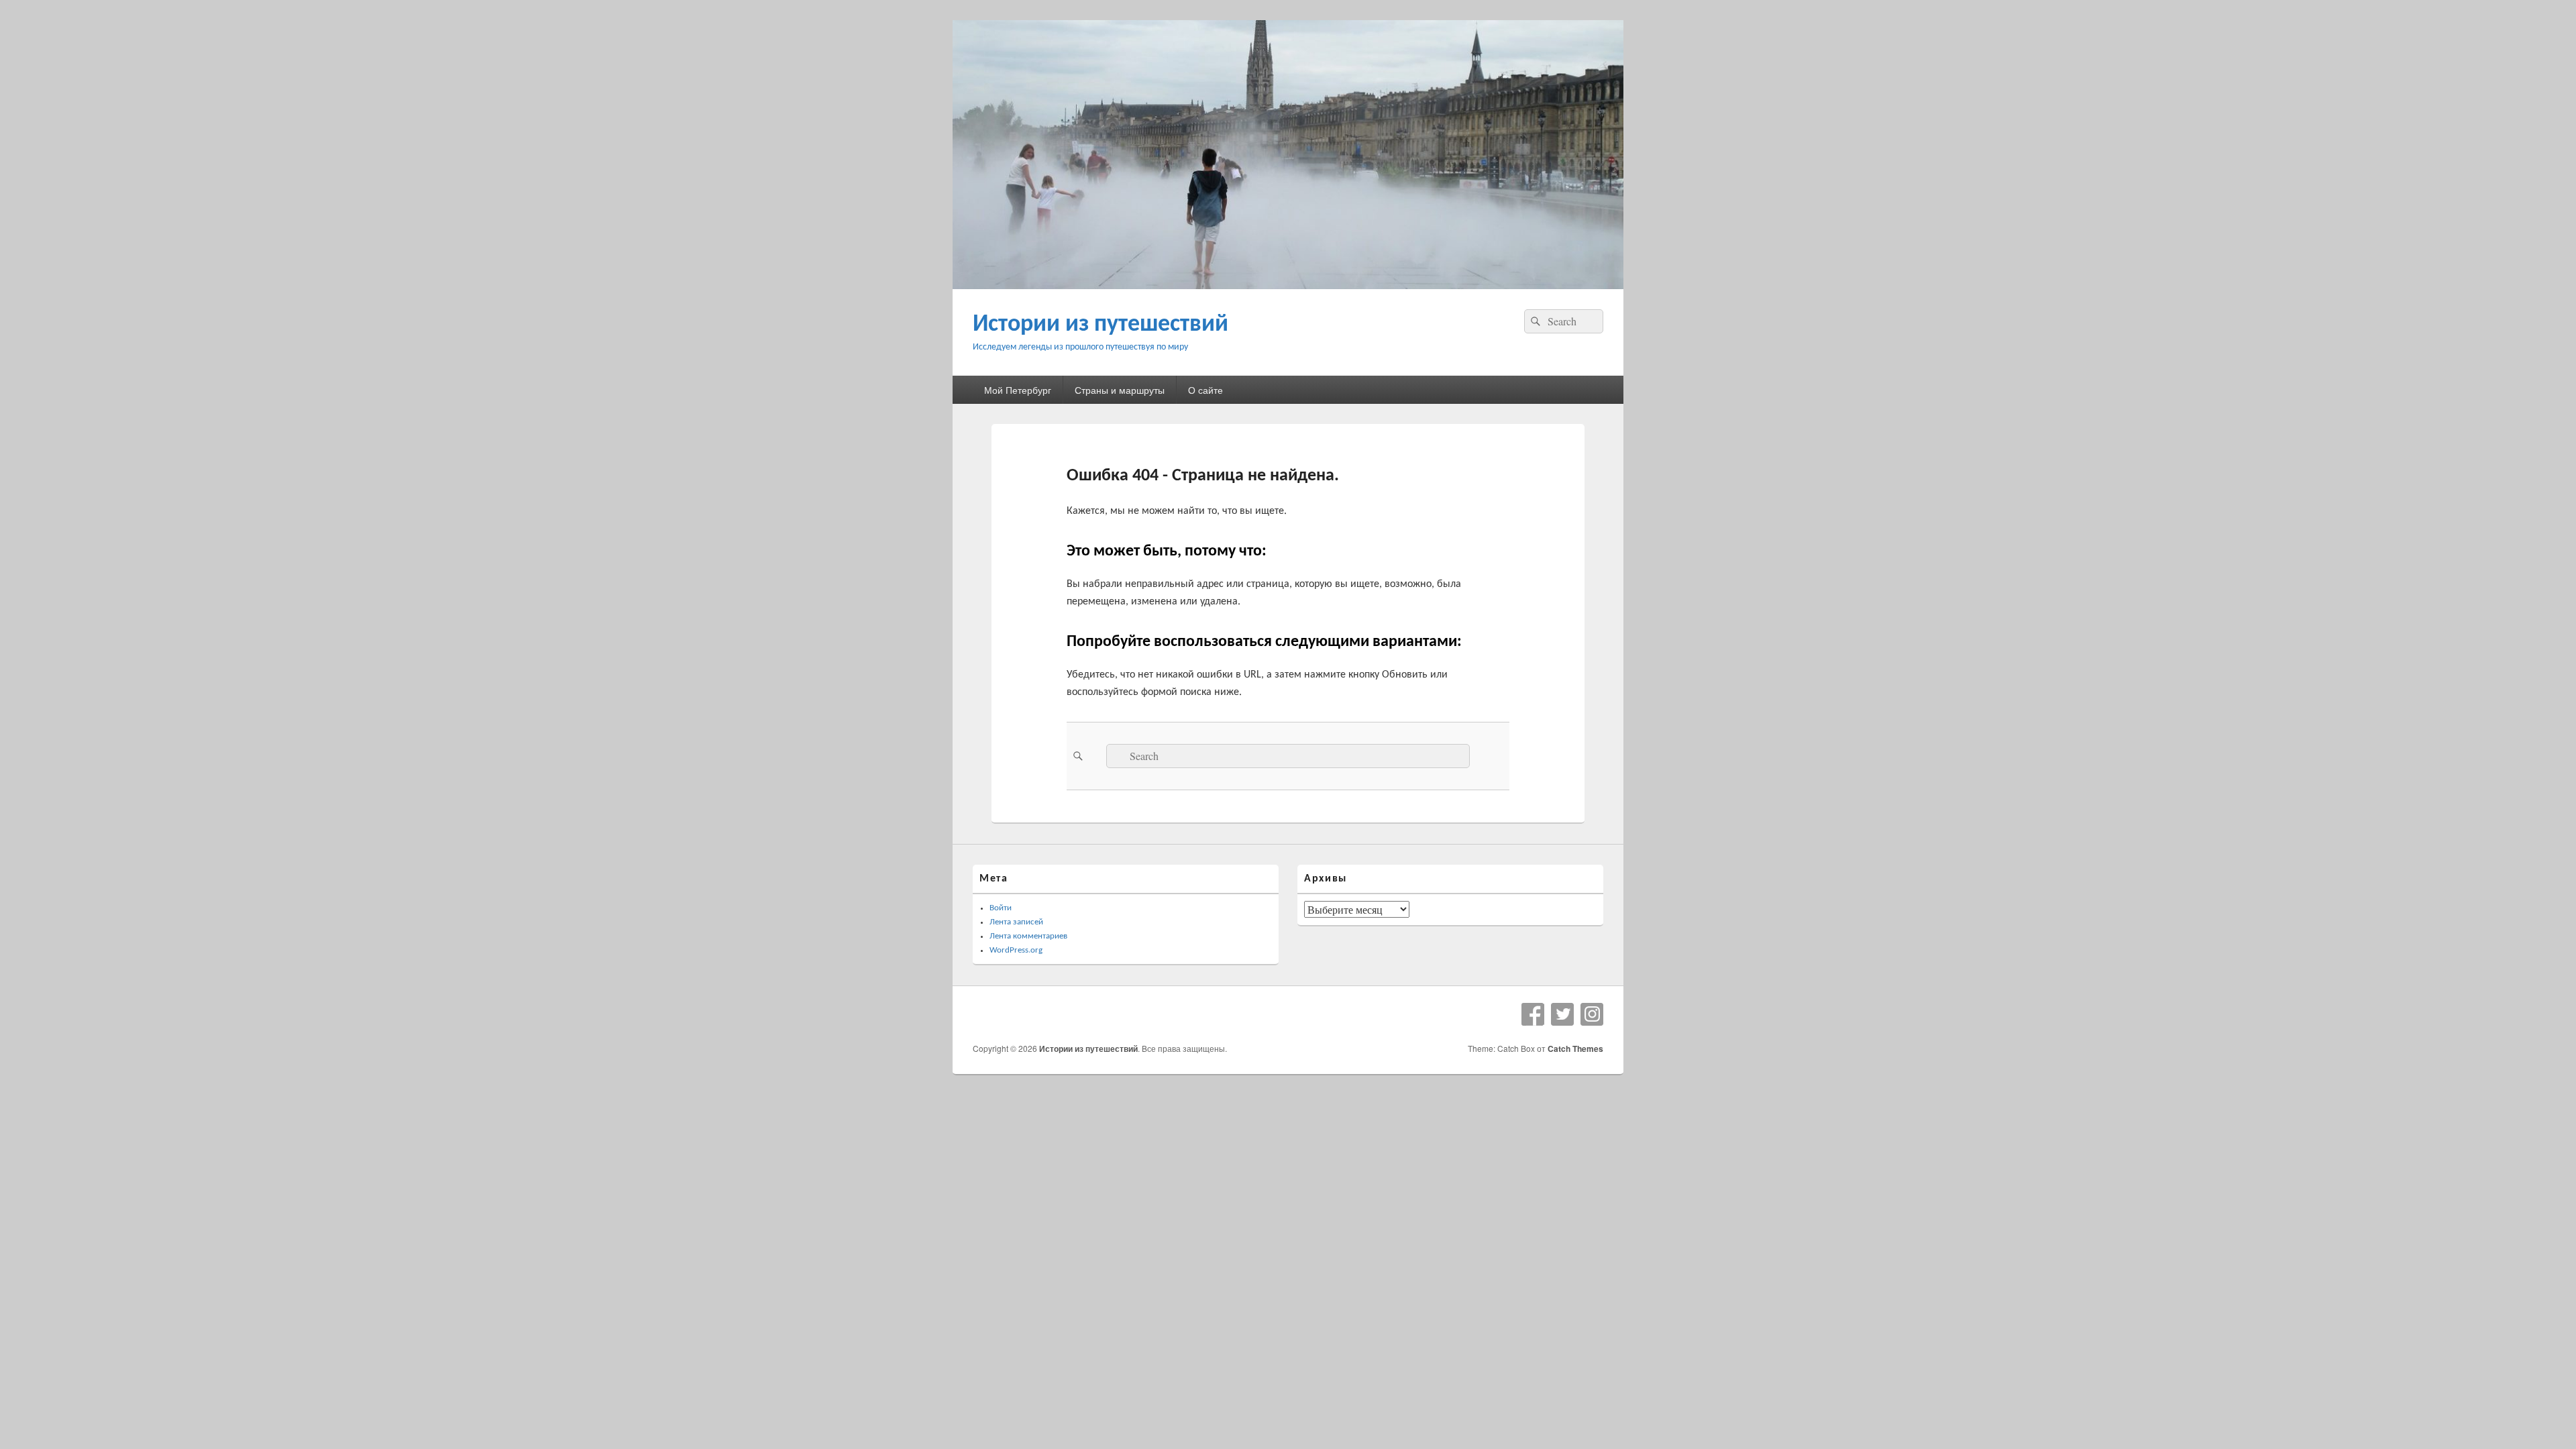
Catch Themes (1575, 1049)
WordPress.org (1016, 950)
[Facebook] (1533, 1014)
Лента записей (1016, 922)
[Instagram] (1592, 1014)
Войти (1001, 908)
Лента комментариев (1028, 936)
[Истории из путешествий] (1288, 285)
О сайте (1205, 390)
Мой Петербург (1018, 390)
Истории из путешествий (1101, 325)
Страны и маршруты (1120, 390)
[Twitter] (1562, 1014)
